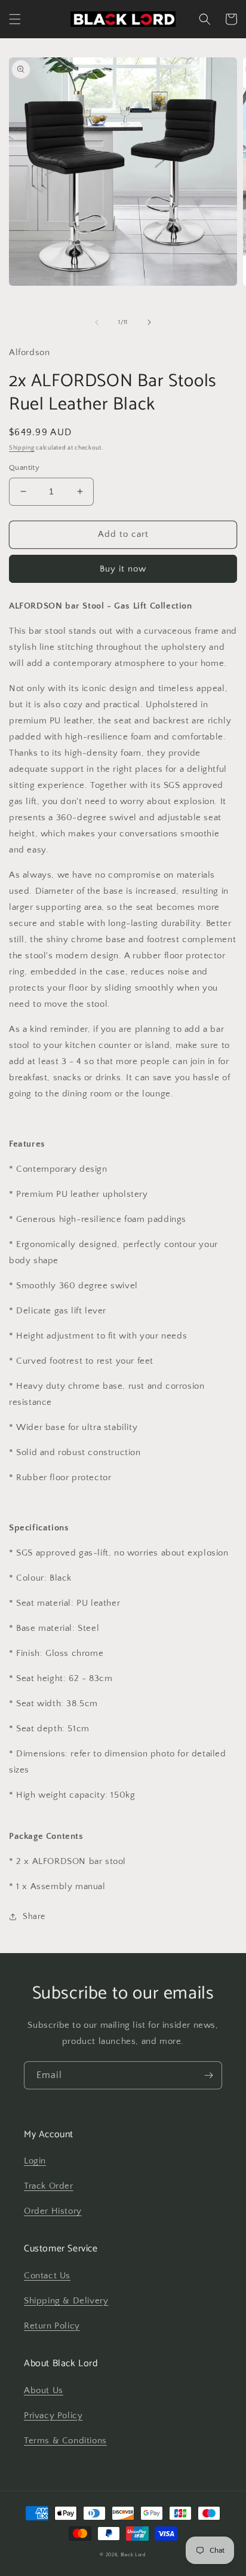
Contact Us (47, 2276)
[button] (15, 19)
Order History (53, 2211)
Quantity (24, 467)
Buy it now (123, 569)
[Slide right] (149, 322)
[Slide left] (97, 322)
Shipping (22, 448)
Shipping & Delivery (66, 2301)
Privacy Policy (53, 2415)
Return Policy (52, 2326)
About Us (44, 2390)
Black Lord (133, 2555)
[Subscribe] (208, 2075)
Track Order (49, 2186)
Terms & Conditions (65, 2441)
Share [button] (34, 1917)
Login (35, 2161)
